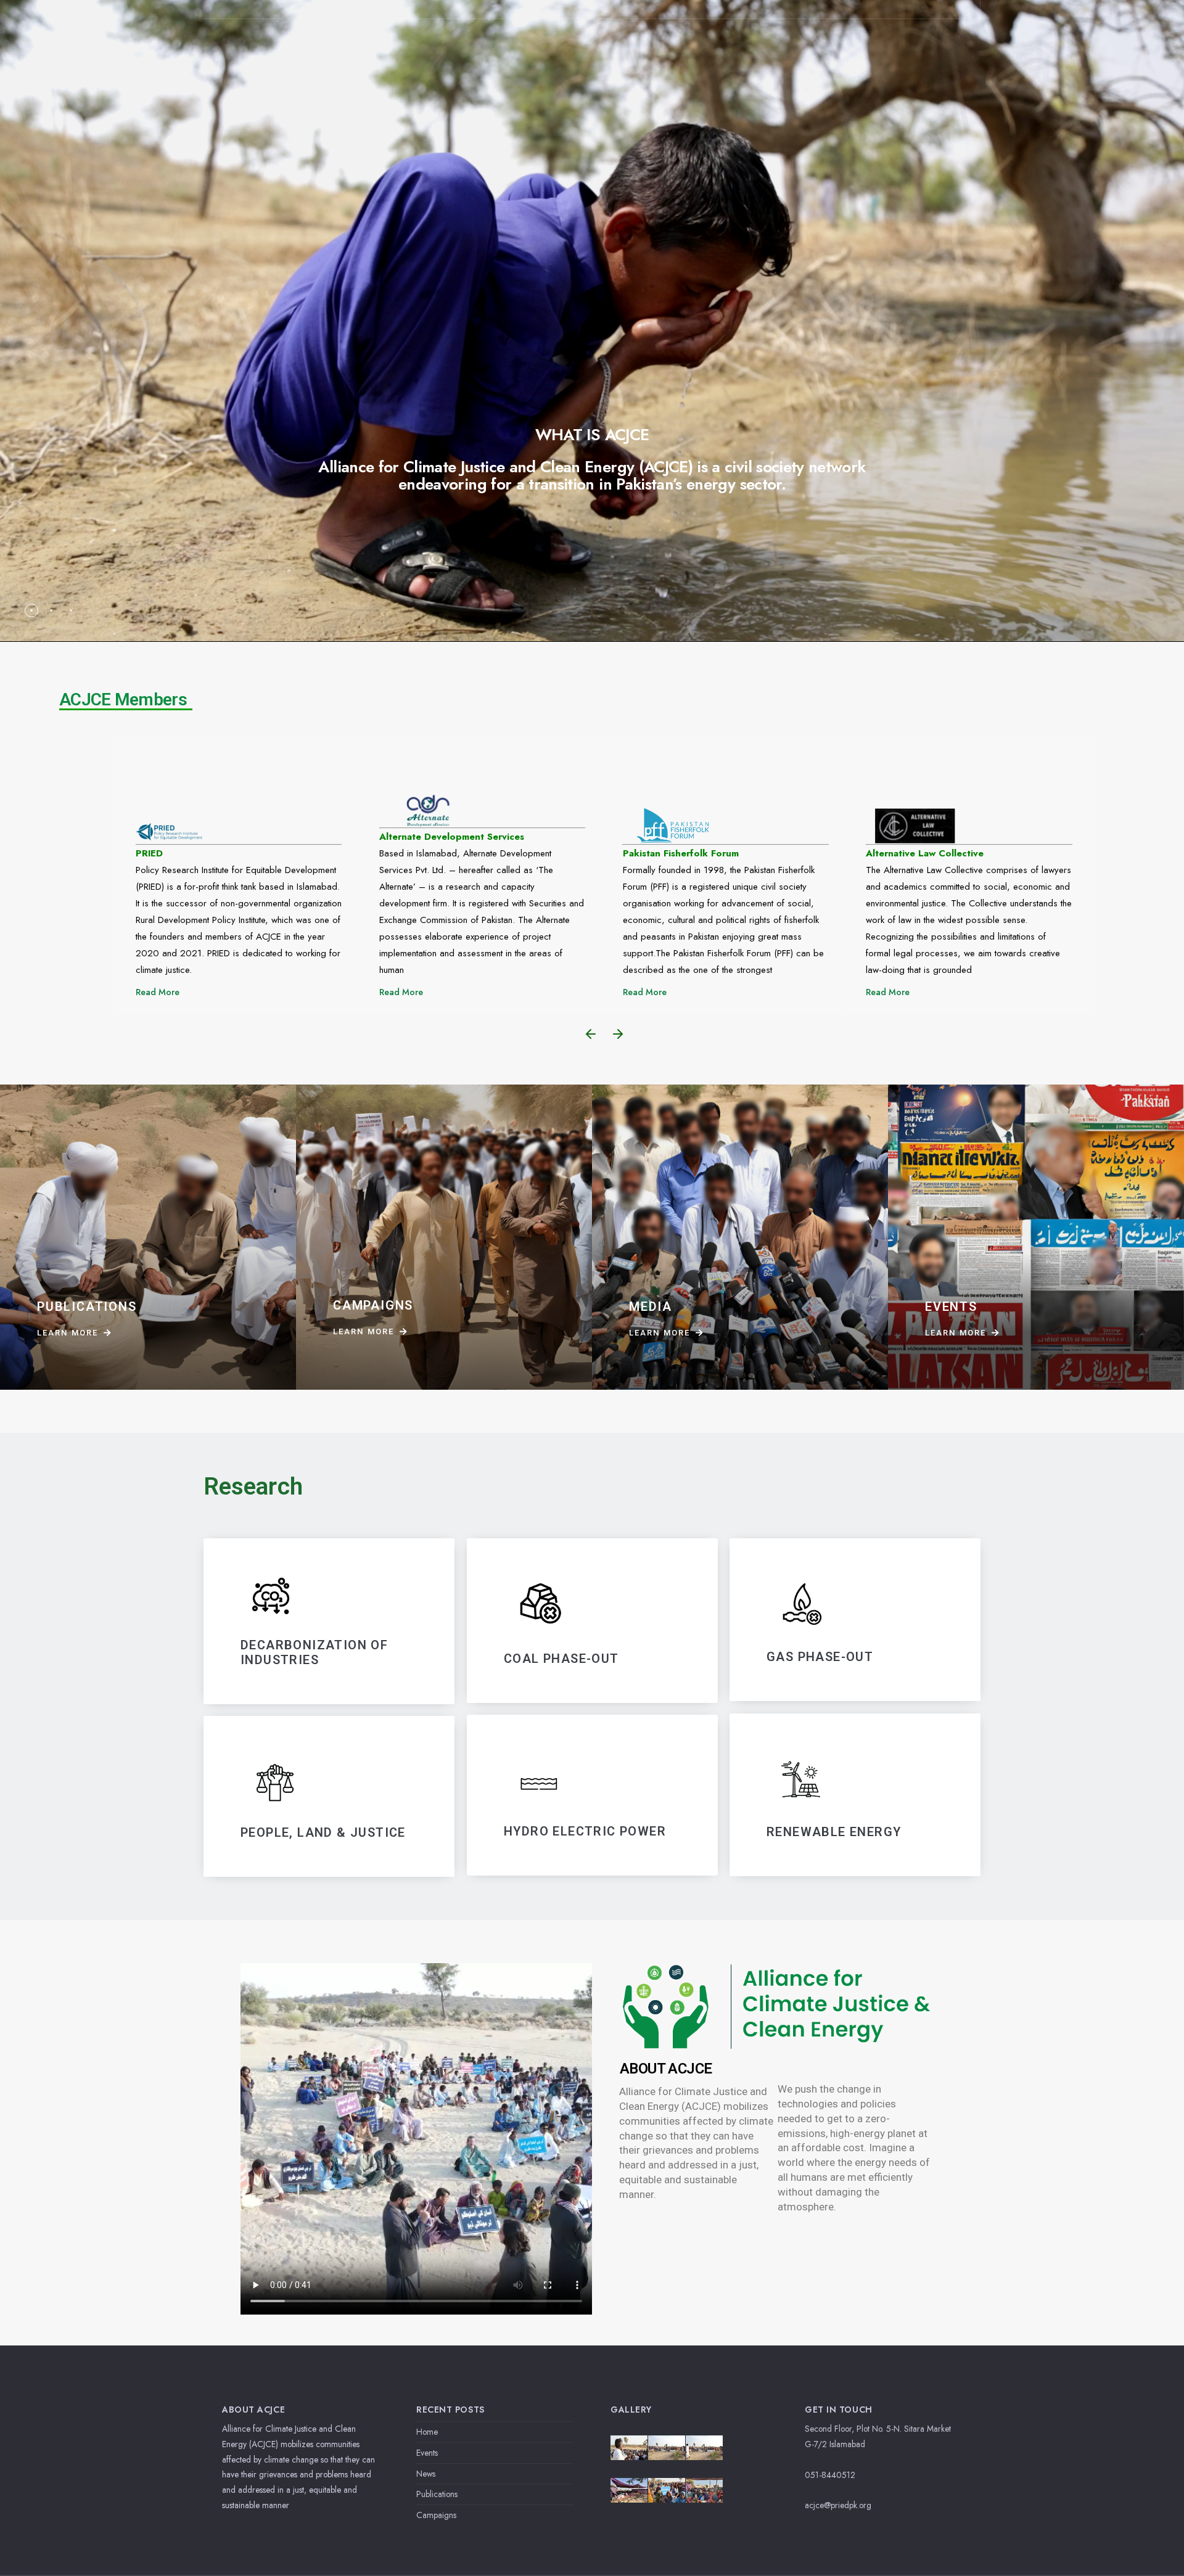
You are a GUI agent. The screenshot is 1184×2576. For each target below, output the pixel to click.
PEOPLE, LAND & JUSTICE (323, 1832)
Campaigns (436, 2515)
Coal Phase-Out (561, 1658)
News (426, 2474)
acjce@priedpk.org (838, 2505)
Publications (437, 2494)
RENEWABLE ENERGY (834, 1832)
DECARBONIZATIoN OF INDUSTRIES (314, 1652)
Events (427, 2453)
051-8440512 (830, 2475)
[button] (591, 1034)
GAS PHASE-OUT (820, 1657)
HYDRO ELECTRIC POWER (585, 1832)
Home (427, 2432)
